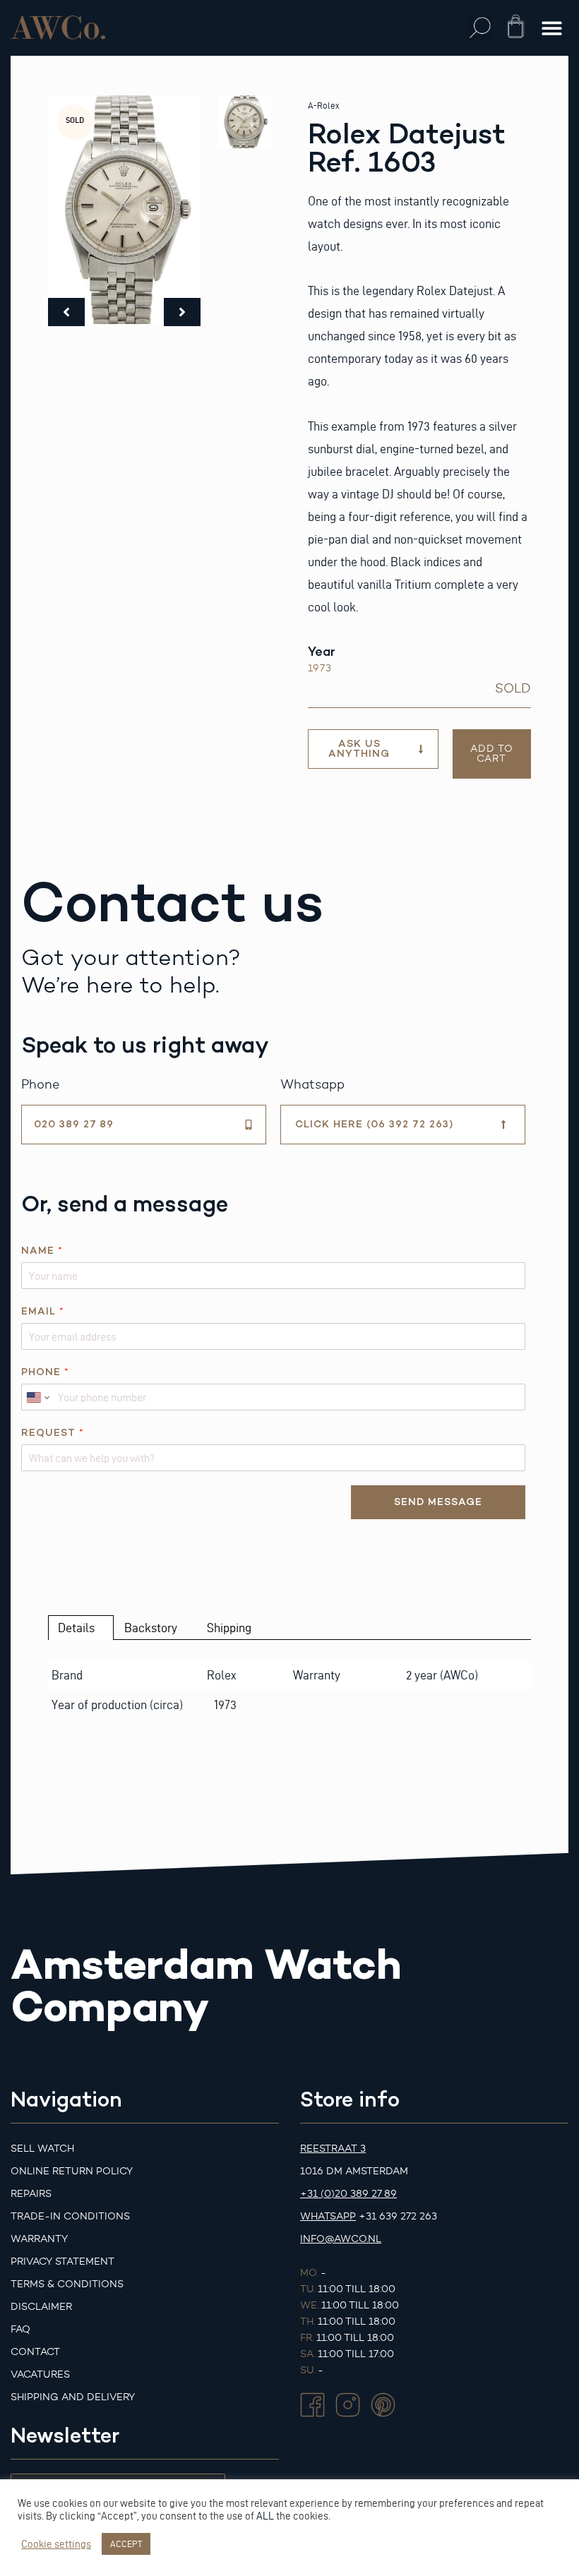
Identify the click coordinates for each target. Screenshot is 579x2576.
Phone (45, 1372)
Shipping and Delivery (73, 2397)
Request (52, 1433)
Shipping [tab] (229, 1628)
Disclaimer (41, 2307)
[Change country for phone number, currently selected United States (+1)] (37, 1397)
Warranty (39, 2239)
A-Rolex (323, 106)
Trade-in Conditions (70, 2216)
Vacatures (40, 2374)
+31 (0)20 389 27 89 (348, 2194)
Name (42, 1251)
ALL (265, 2516)
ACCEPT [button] (126, 2544)
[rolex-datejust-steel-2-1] (124, 210)
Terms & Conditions (67, 2284)
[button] (480, 28)
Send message (438, 1502)
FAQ (20, 2329)
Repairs (31, 2194)
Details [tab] (76, 1628)
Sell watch (42, 2149)
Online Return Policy (72, 2171)
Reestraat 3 (333, 2149)
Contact (35, 2352)
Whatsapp (328, 2216)
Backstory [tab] (151, 1628)
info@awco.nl (341, 2239)
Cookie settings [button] (56, 2544)
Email (42, 1311)
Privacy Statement (62, 2262)
